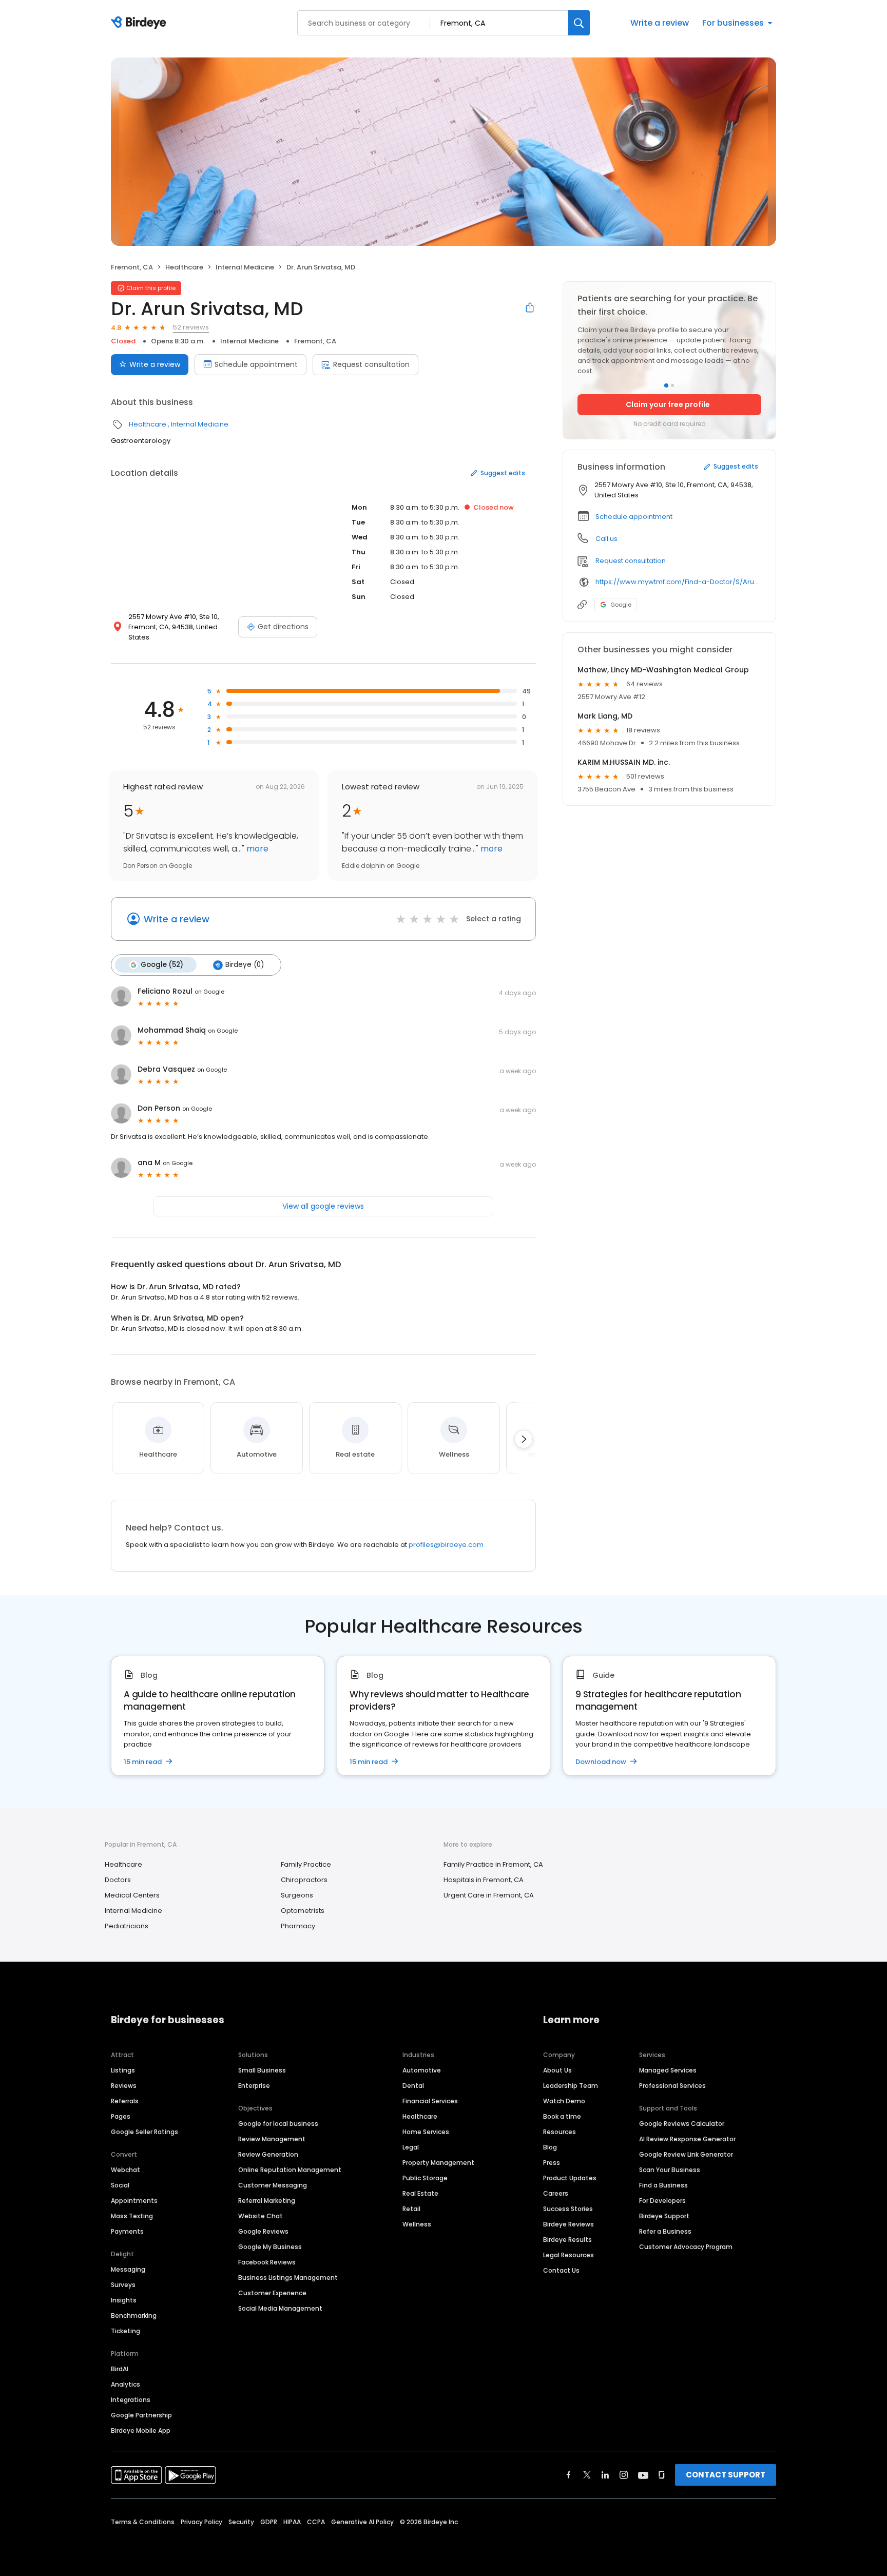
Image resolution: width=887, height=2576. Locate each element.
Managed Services (668, 2070)
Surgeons (297, 1895)
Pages (121, 2116)
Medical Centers (132, 1895)
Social (120, 2185)
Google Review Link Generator (686, 2154)
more (256, 849)
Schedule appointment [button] (634, 517)
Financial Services (430, 2101)
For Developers (662, 2201)
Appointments (134, 2201)
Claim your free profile (668, 404)
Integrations (131, 2400)
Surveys (123, 2285)
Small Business (262, 2070)
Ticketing (126, 2331)
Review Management (272, 2139)
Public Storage (425, 2178)
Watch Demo (564, 2101)
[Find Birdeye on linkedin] (605, 2475)
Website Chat (261, 2216)
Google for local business (278, 2124)
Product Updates (570, 2178)
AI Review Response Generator (687, 2139)
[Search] (579, 23)
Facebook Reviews (267, 2262)
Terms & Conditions (143, 2522)
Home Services (426, 2132)
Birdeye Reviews (568, 2224)
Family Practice (306, 1864)
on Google (209, 992)
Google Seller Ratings (144, 2132)
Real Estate (420, 2193)
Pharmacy (298, 1926)
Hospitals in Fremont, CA (484, 1880)
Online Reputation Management (290, 2170)
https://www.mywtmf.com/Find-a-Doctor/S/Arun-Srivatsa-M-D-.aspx (678, 582)
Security (241, 2522)
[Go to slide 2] (672, 385)
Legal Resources (568, 2255)
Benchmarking (134, 2316)
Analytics (126, 2384)
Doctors (118, 1880)
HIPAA (292, 2522)
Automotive (422, 2070)
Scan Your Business (670, 2170)
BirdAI (120, 2369)
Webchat (126, 2170)
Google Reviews (263, 2231)
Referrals (125, 2101)
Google (621, 605)
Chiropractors (304, 1880)
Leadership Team (571, 2086)
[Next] (524, 1439)
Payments (127, 2231)
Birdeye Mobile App (141, 2430)
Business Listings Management (288, 2278)
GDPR (269, 2522)
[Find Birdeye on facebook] (569, 2475)
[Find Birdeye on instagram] (624, 2475)
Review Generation (268, 2154)
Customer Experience (272, 2293)
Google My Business (270, 2247)
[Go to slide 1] (666, 385)
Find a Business (663, 2185)
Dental (413, 2086)
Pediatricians (127, 1926)
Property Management (438, 2163)
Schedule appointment (256, 364)
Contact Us (561, 2270)
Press (552, 2163)
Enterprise (254, 2086)
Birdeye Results (567, 2240)
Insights (124, 2300)
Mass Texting (132, 2216)
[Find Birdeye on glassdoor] (662, 2475)
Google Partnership (141, 2415)
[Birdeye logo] (140, 23)
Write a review (660, 23)
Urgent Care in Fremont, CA (489, 1895)
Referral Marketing (267, 2201)
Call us (606, 539)
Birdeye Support (664, 2216)
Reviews (124, 2086)
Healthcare (184, 267)
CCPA (316, 2522)
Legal (411, 2147)
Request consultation (371, 364)
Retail (411, 2209)
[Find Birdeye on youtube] (643, 2475)
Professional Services (672, 2086)
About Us (557, 2070)
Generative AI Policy (362, 2522)
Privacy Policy (201, 2522)
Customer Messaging (273, 2185)
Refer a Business (665, 2231)
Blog (550, 2147)
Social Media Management (280, 2308)
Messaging (128, 2269)
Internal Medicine (245, 267)
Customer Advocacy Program (686, 2247)
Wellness (417, 2224)
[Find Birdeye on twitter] (587, 2475)
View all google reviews (323, 1206)
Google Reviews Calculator (682, 2124)
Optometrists (303, 1911)
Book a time (562, 2116)
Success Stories (568, 2209)
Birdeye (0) (245, 965)
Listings (123, 2070)
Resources (560, 2132)
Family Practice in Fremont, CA (493, 1864)
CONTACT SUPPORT (726, 2475)
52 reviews (191, 327)
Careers (556, 2193)
